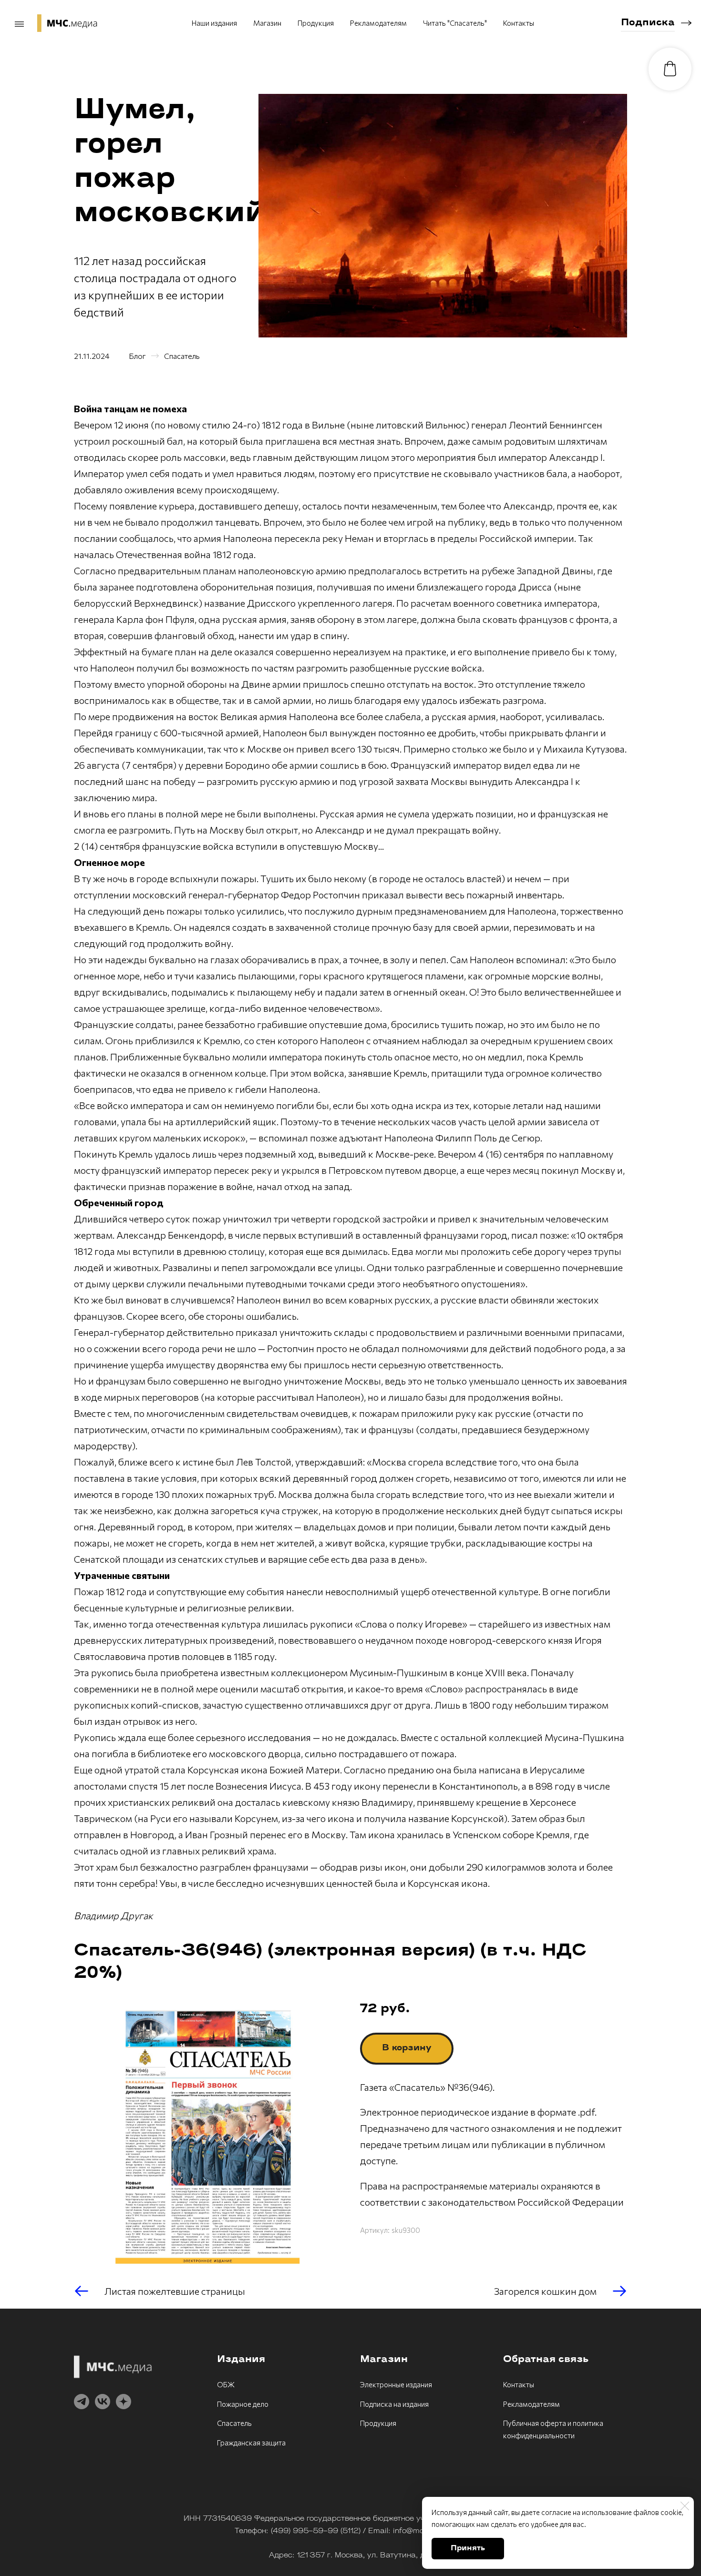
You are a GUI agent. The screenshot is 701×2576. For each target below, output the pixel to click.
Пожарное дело (243, 2404)
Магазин (267, 23)
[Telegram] (82, 2402)
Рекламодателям (378, 23)
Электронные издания (396, 2384)
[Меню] (19, 24)
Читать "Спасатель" (455, 23)
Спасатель (182, 356)
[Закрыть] (685, 2506)
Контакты (519, 23)
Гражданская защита (251, 2443)
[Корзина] (670, 69)
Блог (137, 356)
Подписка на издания (394, 2404)
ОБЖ (226, 2384)
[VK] (103, 2402)
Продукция (316, 23)
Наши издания (214, 23)
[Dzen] (124, 2402)
